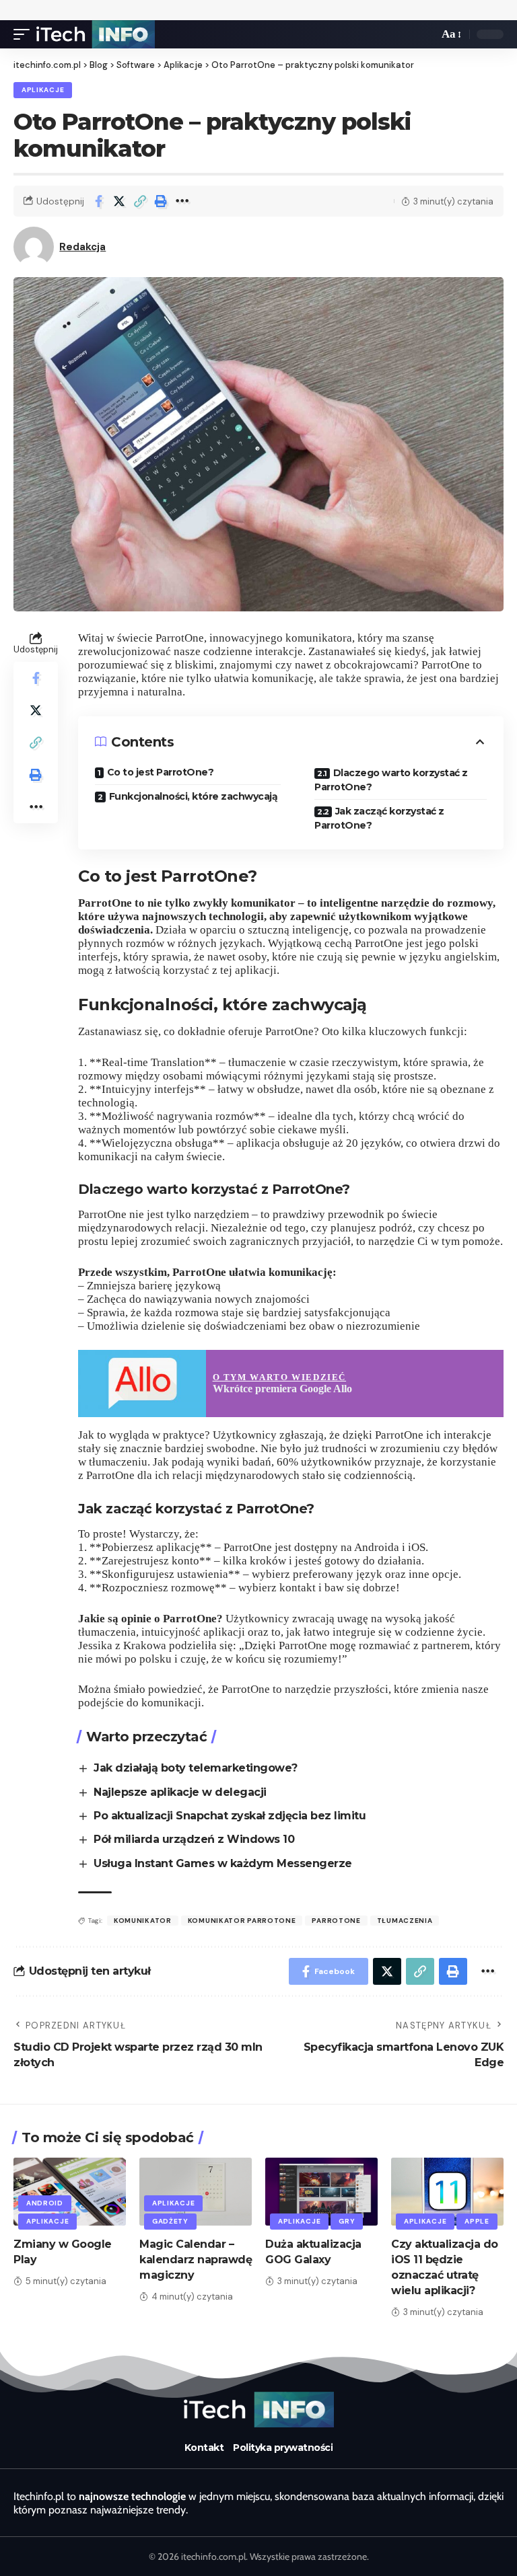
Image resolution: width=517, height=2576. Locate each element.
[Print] (161, 201)
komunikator (143, 1921)
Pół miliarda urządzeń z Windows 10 (194, 1839)
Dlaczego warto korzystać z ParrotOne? (391, 780)
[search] (425, 34)
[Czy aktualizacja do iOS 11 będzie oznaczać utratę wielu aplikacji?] (447, 2191)
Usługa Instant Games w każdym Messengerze (223, 1863)
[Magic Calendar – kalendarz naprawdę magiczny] (196, 2191)
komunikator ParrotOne (242, 1921)
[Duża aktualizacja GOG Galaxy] (321, 2191)
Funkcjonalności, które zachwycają (194, 796)
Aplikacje (43, 90)
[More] (182, 201)
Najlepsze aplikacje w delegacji (180, 1792)
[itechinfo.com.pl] (96, 34)
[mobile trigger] (25, 34)
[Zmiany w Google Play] (70, 2191)
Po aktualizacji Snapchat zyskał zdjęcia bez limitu (230, 1816)
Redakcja (82, 247)
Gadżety (170, 2221)
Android (45, 2203)
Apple (477, 2221)
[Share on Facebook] (98, 201)
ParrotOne (336, 1921)
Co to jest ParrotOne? (161, 772)
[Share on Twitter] (119, 201)
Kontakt (204, 2448)
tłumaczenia (405, 1921)
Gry (347, 2221)
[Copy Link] (140, 201)
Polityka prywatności (283, 2448)
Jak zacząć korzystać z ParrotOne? (379, 818)
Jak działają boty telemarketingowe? (196, 1768)
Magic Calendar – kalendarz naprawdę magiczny (196, 2260)
